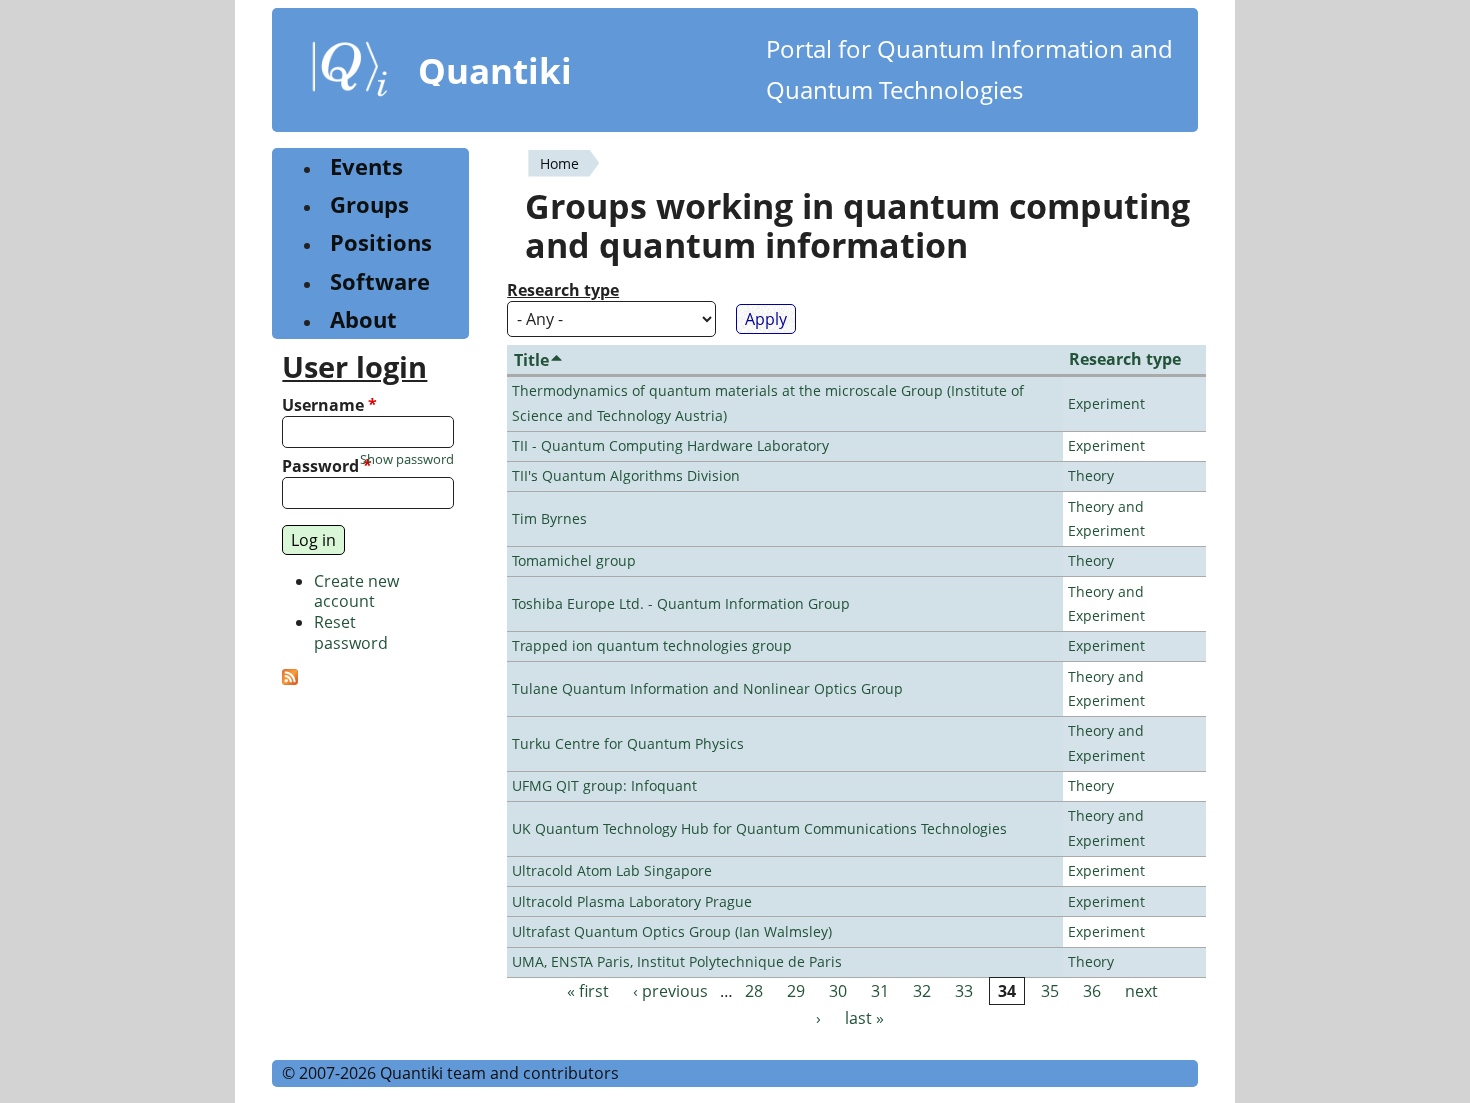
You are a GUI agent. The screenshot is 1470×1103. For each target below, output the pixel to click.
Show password (407, 459)
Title (531, 360)
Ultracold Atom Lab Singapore (612, 870)
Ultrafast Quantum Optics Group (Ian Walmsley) (672, 931)
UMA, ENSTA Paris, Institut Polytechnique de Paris (677, 961)
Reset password (351, 632)
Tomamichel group (574, 560)
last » (864, 1018)
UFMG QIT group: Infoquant (604, 785)
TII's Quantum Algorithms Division (626, 475)
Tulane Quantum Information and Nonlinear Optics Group (707, 688)
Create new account (356, 591)
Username (329, 405)
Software (380, 281)
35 (1050, 991)
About (363, 319)
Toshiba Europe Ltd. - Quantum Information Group (681, 603)
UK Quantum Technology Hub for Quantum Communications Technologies (759, 828)
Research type (563, 290)
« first (588, 991)
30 (838, 991)
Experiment (1106, 403)
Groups (369, 204)
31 (880, 991)
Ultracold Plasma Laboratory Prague (632, 901)
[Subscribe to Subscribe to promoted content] (290, 679)
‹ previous (670, 991)
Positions (381, 242)
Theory (1091, 475)
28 (754, 991)
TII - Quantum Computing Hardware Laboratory (670, 445)
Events (366, 166)
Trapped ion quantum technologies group (652, 645)
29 (796, 991)
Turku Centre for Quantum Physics (628, 743)
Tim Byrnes (549, 518)
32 (922, 991)
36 (1092, 991)
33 (964, 991)
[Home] (350, 73)
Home (559, 163)
